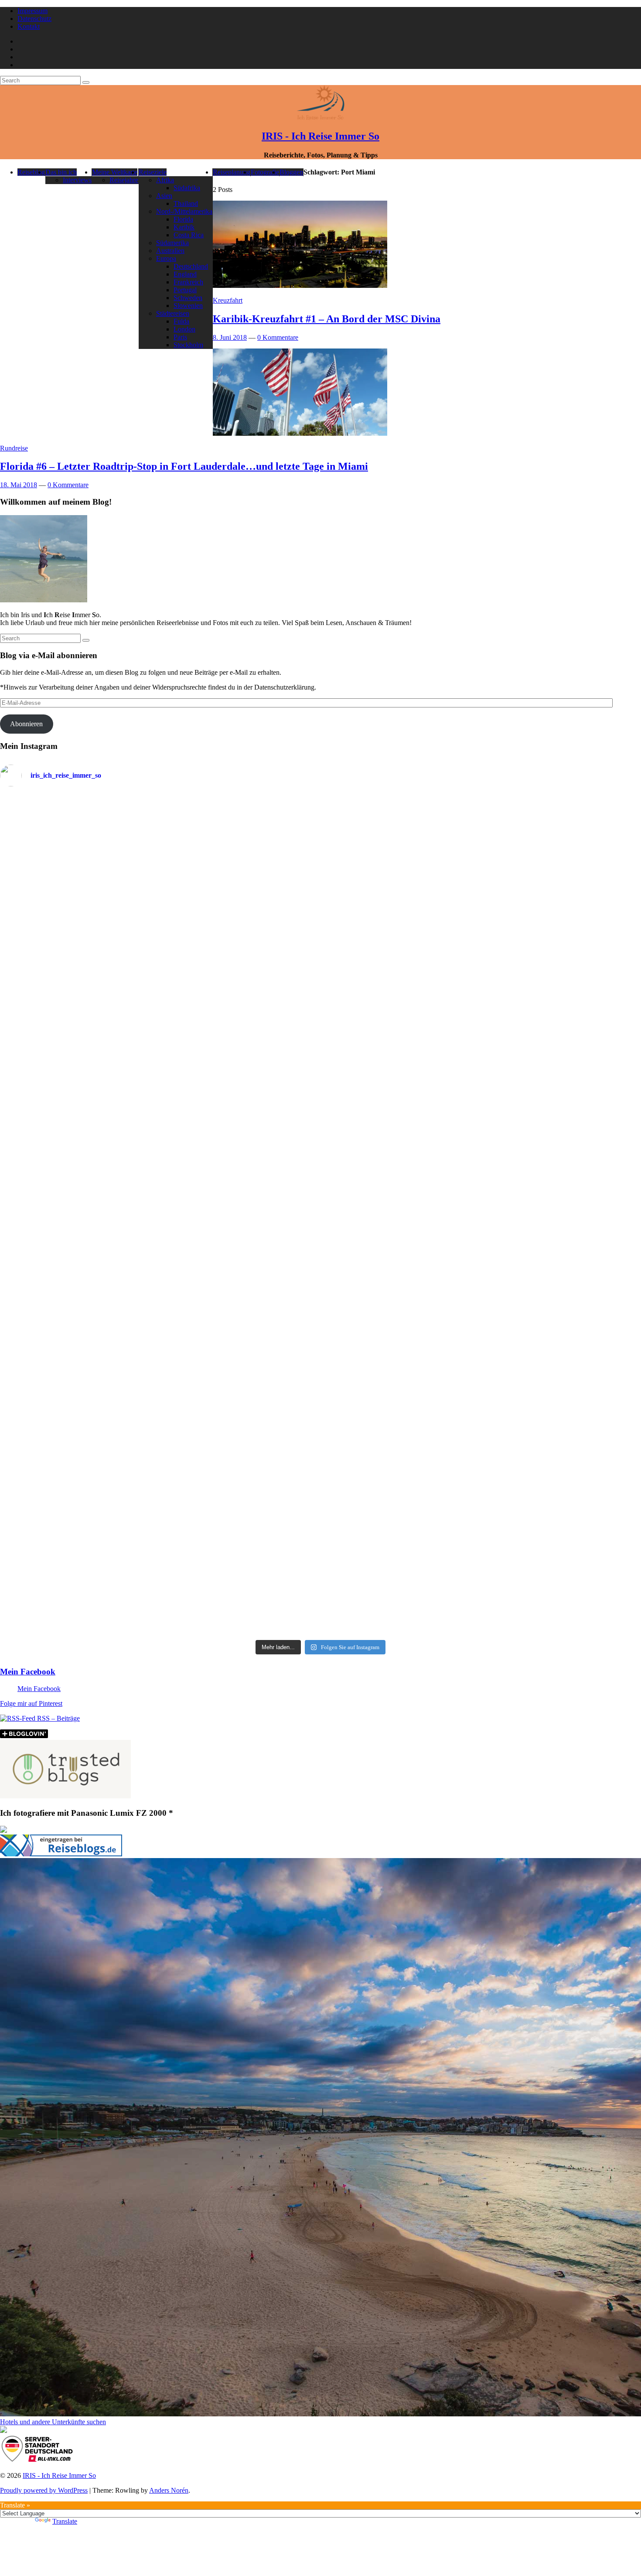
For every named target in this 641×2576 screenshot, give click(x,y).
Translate (65, 2521)
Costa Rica (189, 235)
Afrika (165, 180)
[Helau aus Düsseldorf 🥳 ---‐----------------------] (240, 881)
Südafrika (187, 188)
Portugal (185, 290)
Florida (183, 219)
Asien (164, 196)
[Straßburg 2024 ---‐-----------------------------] (401, 916)
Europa (166, 258)
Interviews (77, 180)
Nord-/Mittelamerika (184, 211)
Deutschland (191, 266)
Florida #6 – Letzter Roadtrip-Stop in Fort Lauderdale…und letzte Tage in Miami (184, 466)
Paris (180, 337)
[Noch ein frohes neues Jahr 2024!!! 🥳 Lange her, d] (401, 1175)
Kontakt (29, 26)
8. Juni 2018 (230, 337)
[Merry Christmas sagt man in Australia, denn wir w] (563, 1091)
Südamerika (172, 243)
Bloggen (291, 172)
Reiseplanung (232, 172)
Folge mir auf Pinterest (31, 1703)
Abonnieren (26, 724)
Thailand (186, 203)
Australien (170, 251)
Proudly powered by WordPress (44, 2490)
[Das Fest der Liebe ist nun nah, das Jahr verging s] (78, 840)
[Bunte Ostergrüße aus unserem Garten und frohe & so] (240, 1339)
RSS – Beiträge (58, 1718)
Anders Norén (169, 2490)
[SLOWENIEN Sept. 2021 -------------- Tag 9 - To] (401, 1465)
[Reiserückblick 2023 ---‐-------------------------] (240, 1157)
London (184, 329)
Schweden (188, 298)
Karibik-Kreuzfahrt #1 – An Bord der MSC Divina (327, 319)
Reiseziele (153, 172)
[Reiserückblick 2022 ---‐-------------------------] (78, 1163)
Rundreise (14, 448)
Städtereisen (173, 313)
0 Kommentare (278, 337)
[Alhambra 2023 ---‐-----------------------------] (563, 908)
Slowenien (188, 306)
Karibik (184, 227)
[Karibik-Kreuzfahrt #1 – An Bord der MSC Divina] (300, 285)
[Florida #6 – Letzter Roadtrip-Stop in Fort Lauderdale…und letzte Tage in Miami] (300, 433)
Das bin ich (61, 172)
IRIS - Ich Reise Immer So (320, 136)
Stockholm (188, 345)
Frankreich (188, 282)
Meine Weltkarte (115, 172)
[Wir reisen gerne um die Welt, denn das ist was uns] (78, 1350)
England (185, 274)
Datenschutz (34, 19)
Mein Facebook (28, 1672)
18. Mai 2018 (19, 485)
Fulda (181, 321)
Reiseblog (31, 172)
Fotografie (265, 172)
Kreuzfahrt (228, 300)
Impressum (32, 11)
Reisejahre (124, 180)
